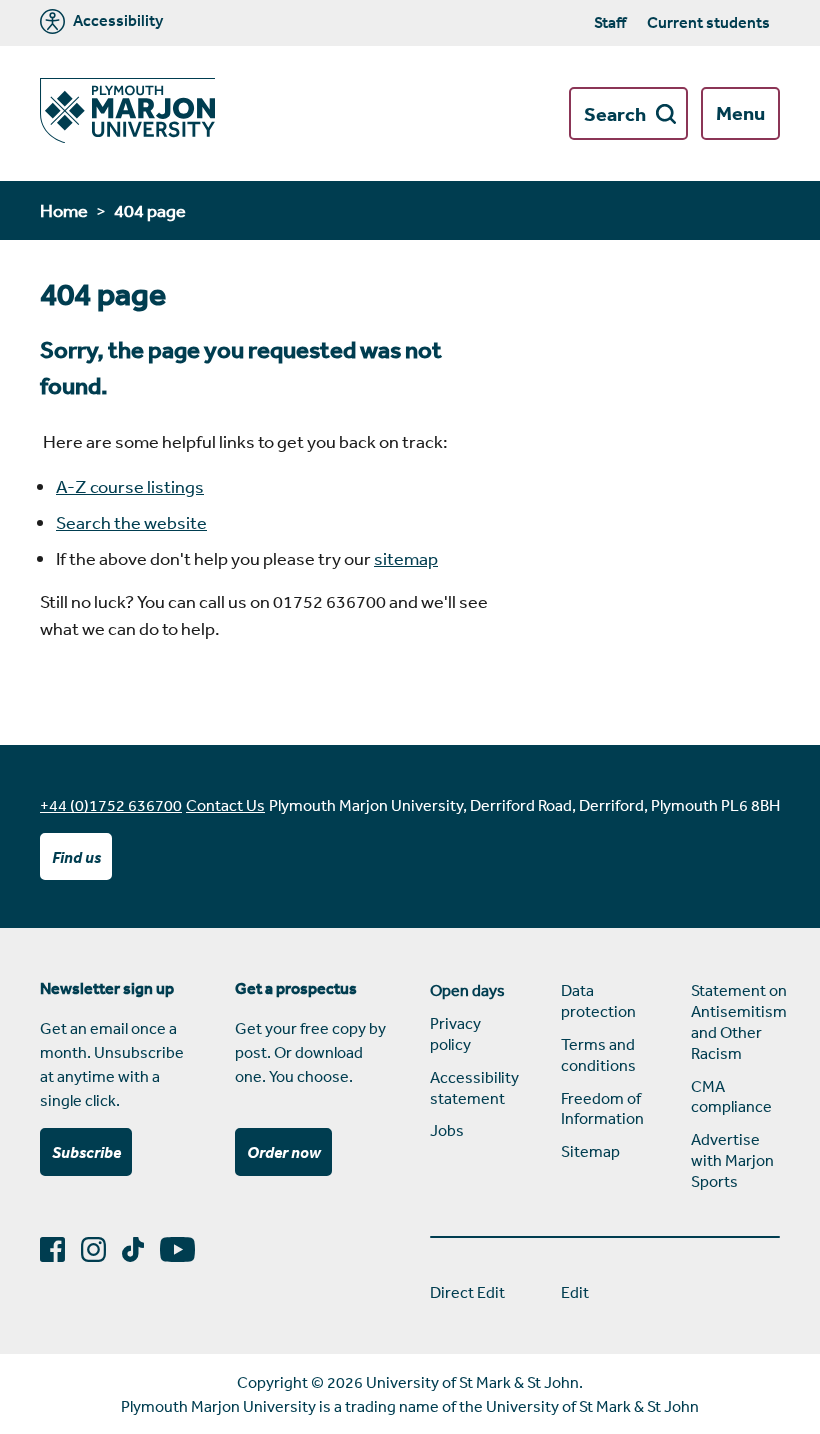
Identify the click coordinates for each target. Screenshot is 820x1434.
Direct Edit (467, 1292)
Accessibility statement (474, 1087)
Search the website (131, 522)
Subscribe (86, 1152)
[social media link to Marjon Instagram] (101, 1249)
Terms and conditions (598, 1054)
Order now (284, 1152)
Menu (740, 113)
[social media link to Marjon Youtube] (185, 1249)
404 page (150, 210)
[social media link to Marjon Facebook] (60, 1249)
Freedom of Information (602, 1108)
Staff (610, 22)
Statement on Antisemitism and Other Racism (735, 1021)
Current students (708, 22)
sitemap (406, 558)
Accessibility (116, 21)
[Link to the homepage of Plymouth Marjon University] (127, 113)
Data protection (598, 1000)
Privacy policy (455, 1033)
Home (64, 210)
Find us (76, 857)
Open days (467, 990)
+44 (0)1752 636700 (111, 805)
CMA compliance (731, 1096)
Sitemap (590, 1151)
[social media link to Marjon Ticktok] (141, 1249)
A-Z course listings (130, 486)
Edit (575, 1292)
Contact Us (225, 805)
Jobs (447, 1130)
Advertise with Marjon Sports (732, 1160)
